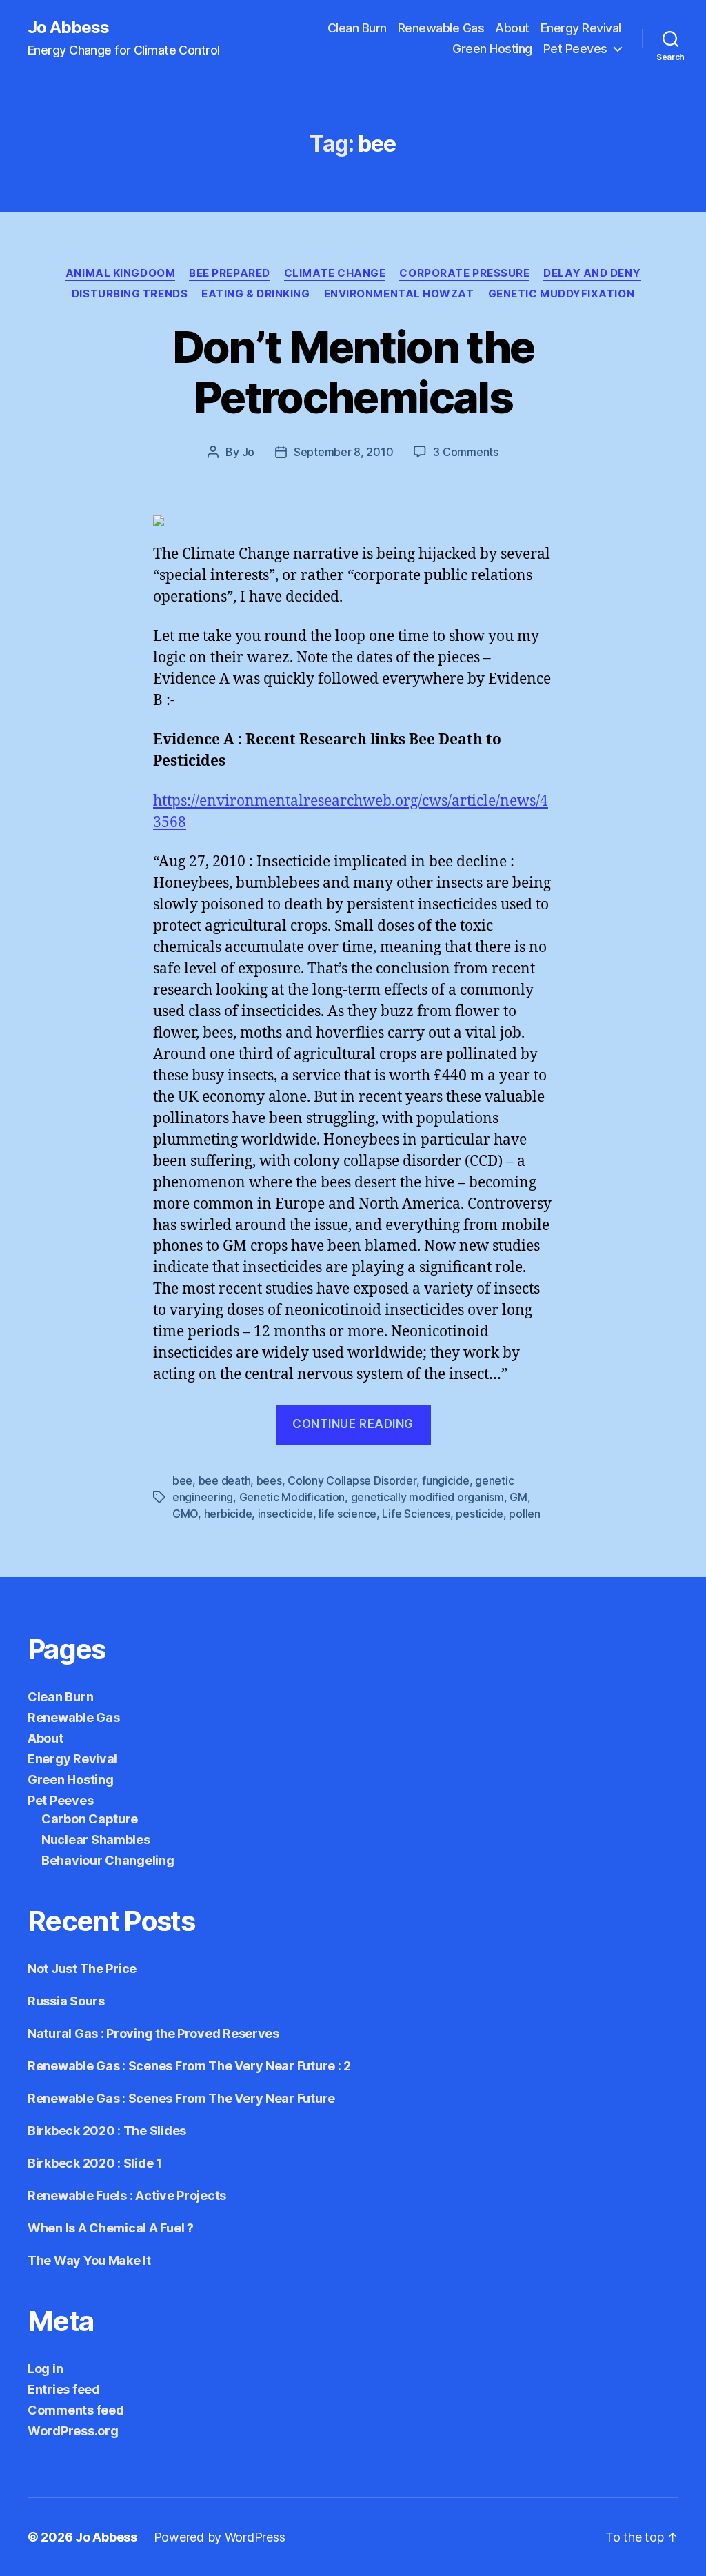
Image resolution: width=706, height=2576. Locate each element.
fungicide (446, 1480)
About (512, 28)
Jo (248, 452)
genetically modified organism (427, 1497)
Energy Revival (581, 28)
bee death (225, 1480)
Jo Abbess (68, 28)
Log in (45, 2369)
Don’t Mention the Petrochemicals (353, 372)
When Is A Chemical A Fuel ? (111, 2228)
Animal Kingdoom (120, 273)
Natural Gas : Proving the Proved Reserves (153, 2033)
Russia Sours (66, 2001)
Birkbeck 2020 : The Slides (107, 2131)
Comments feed (76, 2410)
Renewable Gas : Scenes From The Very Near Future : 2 (189, 2066)
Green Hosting (492, 49)
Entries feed (64, 2389)
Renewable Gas (441, 28)
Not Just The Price (82, 1969)
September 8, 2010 (343, 452)
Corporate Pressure (464, 273)
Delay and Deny (592, 273)
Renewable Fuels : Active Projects (127, 2196)
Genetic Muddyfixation (562, 294)
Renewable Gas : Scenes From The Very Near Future (181, 2098)
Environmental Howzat (399, 294)
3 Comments (465, 452)
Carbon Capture (90, 1819)
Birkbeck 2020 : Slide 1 (95, 2163)
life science (347, 1514)
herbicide (228, 1514)
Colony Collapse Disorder (352, 1480)
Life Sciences (416, 1514)
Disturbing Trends (130, 294)
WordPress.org (73, 2431)
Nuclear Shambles (96, 1840)
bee (182, 1480)
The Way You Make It (89, 2260)
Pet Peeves (575, 49)
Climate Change (335, 273)
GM (518, 1497)
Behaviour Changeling (108, 1860)
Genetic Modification (292, 1497)
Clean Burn (357, 28)
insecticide (285, 1514)
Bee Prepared (230, 273)
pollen (524, 1514)
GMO (185, 1514)
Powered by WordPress (220, 2537)
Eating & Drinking (255, 294)
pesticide (480, 1514)
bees (269, 1480)
